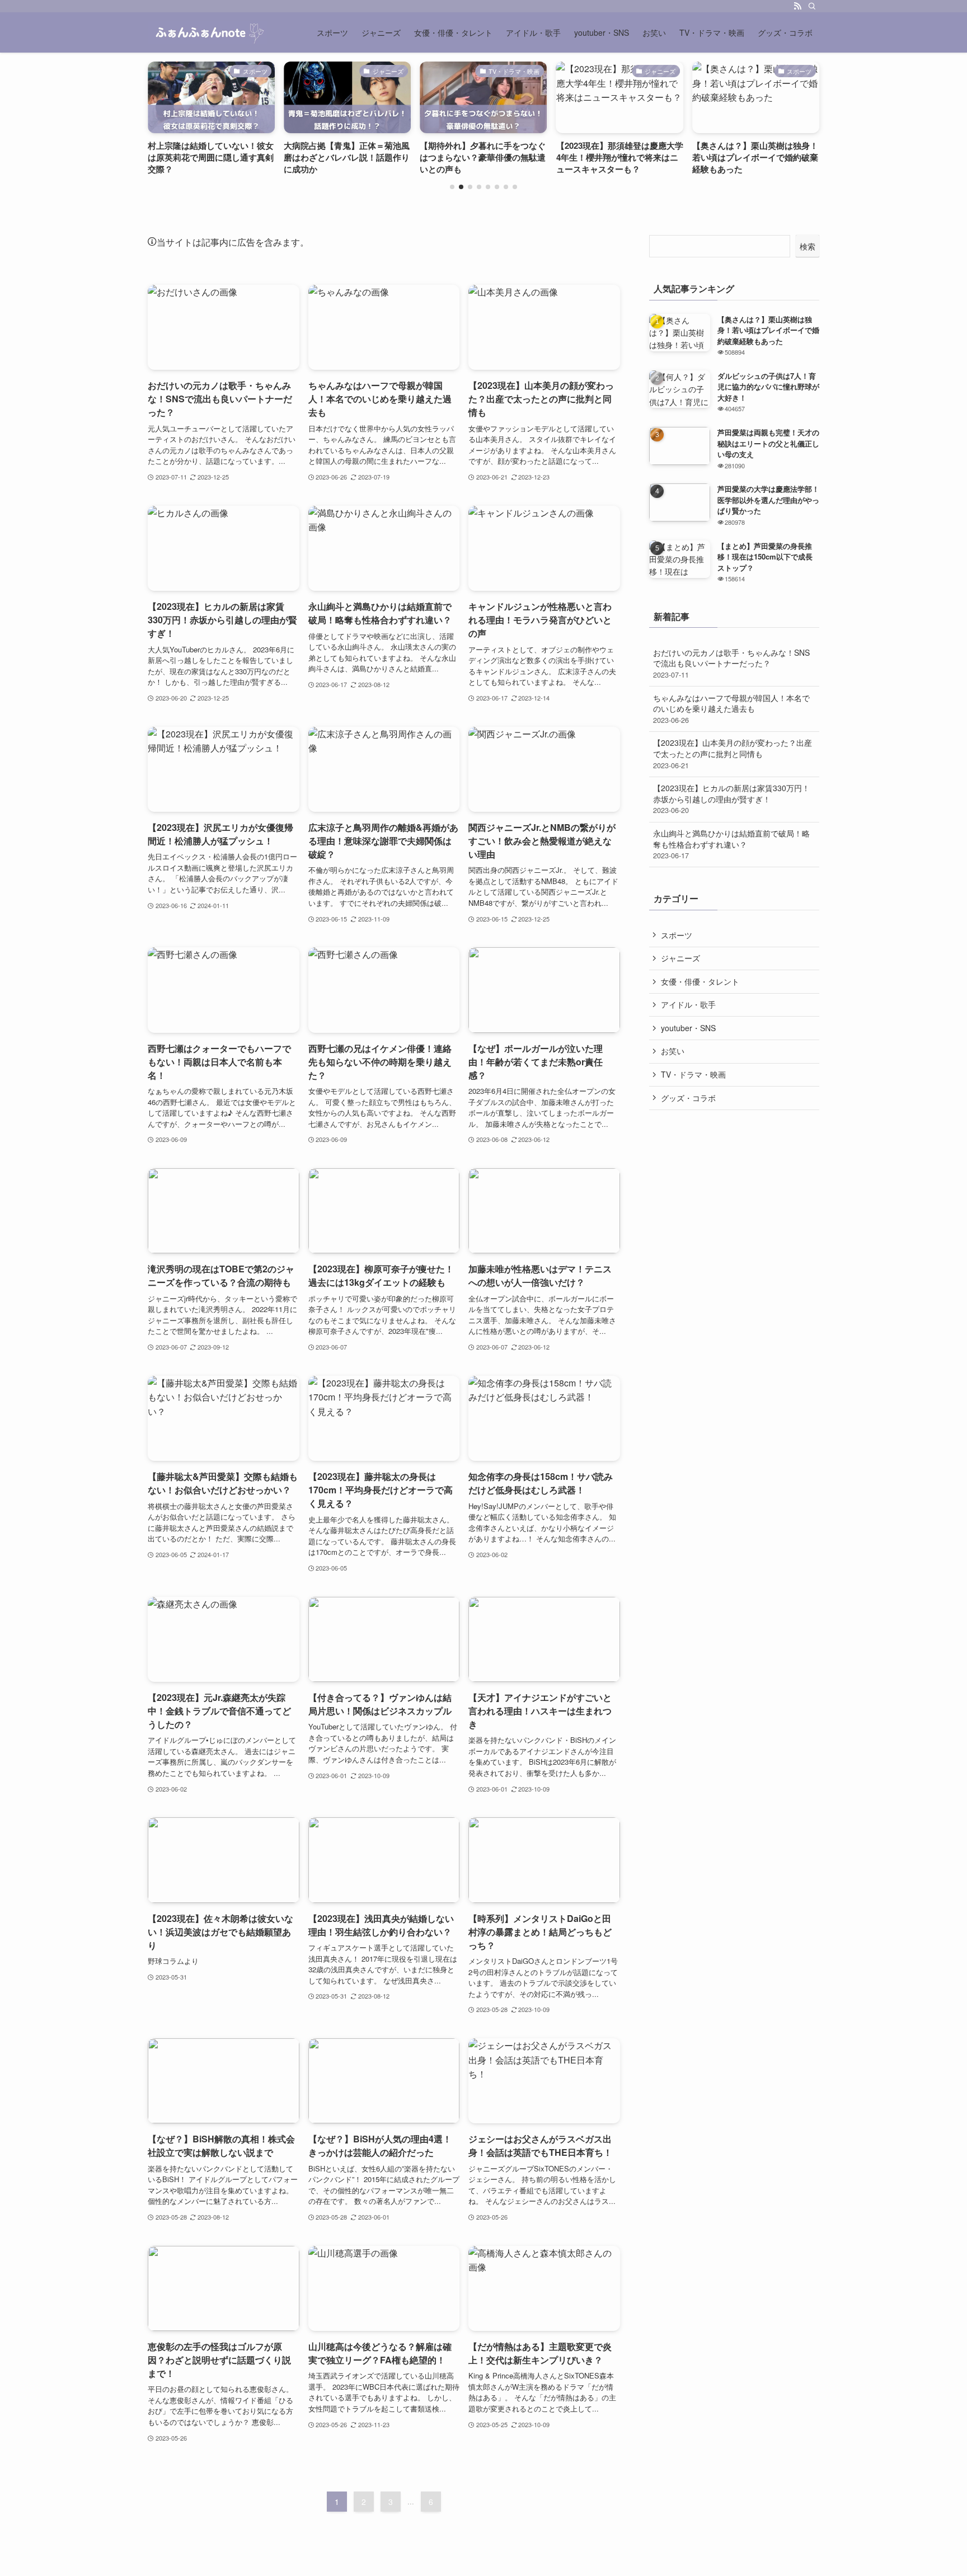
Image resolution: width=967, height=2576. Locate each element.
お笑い (673, 1051)
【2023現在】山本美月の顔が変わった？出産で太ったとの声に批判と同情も (733, 753)
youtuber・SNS (688, 1028)
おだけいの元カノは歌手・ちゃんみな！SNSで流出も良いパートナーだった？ (731, 663)
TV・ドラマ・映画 (693, 1074)
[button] (452, 187)
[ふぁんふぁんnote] (207, 32)
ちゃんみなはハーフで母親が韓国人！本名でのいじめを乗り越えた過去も (731, 709)
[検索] (812, 6)
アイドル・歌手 (688, 1004)
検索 (808, 246)
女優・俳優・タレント (700, 981)
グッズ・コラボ (688, 1098)
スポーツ (677, 935)
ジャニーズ (680, 958)
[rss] (797, 6)
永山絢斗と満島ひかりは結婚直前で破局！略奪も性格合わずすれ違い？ (731, 844)
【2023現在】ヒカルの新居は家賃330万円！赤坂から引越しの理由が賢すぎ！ (731, 799)
